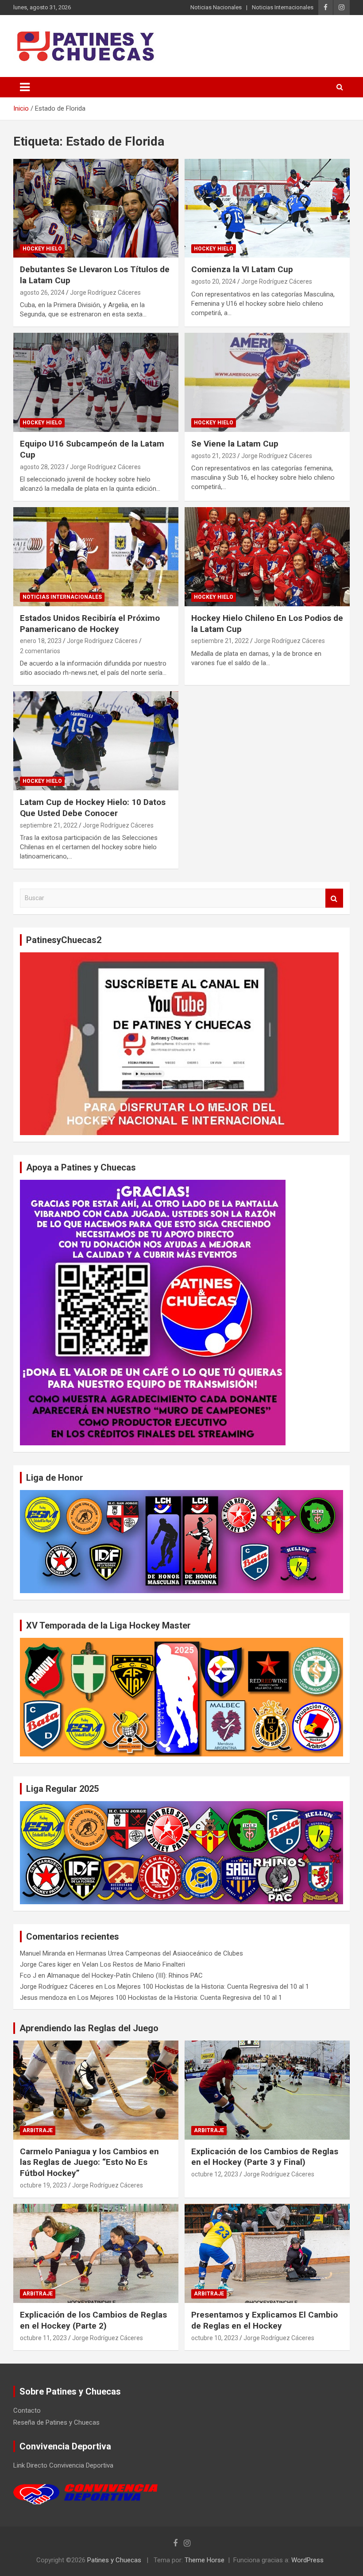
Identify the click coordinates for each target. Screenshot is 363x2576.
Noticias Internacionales (283, 7)
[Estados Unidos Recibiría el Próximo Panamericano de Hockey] (96, 556)
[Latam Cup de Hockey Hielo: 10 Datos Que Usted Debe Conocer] (96, 741)
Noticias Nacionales (216, 7)
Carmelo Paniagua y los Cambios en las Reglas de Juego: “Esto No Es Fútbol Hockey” (89, 2162)
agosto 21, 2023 (214, 456)
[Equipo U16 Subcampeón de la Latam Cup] (96, 383)
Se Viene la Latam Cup (235, 444)
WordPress (307, 2560)
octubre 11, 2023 (43, 2338)
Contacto (27, 2410)
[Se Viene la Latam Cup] (267, 383)
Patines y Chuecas (114, 2560)
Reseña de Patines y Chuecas (56, 2422)
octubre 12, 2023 (215, 2174)
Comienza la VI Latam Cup (242, 269)
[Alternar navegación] (25, 87)
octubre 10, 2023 (215, 2338)
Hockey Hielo (42, 249)
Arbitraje (38, 2130)
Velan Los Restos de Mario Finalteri (133, 1964)
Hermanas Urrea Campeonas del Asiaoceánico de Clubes (160, 1953)
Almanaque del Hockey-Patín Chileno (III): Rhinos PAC (125, 1975)
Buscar (334, 898)
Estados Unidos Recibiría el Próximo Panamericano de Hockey (90, 624)
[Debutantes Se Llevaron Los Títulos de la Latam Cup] (96, 208)
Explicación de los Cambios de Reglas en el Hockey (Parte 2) (93, 2320)
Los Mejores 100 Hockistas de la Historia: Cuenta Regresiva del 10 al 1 (207, 1987)
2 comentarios (40, 651)
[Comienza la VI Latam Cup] (267, 208)
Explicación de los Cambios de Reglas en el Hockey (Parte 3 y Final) (265, 2157)
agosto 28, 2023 (42, 467)
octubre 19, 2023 (43, 2185)
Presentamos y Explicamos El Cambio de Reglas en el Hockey (265, 2320)
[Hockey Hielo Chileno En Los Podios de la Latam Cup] (267, 556)
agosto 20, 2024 (214, 281)
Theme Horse (205, 2560)
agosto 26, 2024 (42, 293)
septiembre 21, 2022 (220, 641)
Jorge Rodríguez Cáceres (105, 293)
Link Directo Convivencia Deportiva (63, 2465)
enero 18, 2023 (41, 641)
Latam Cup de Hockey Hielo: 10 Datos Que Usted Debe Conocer (93, 808)
